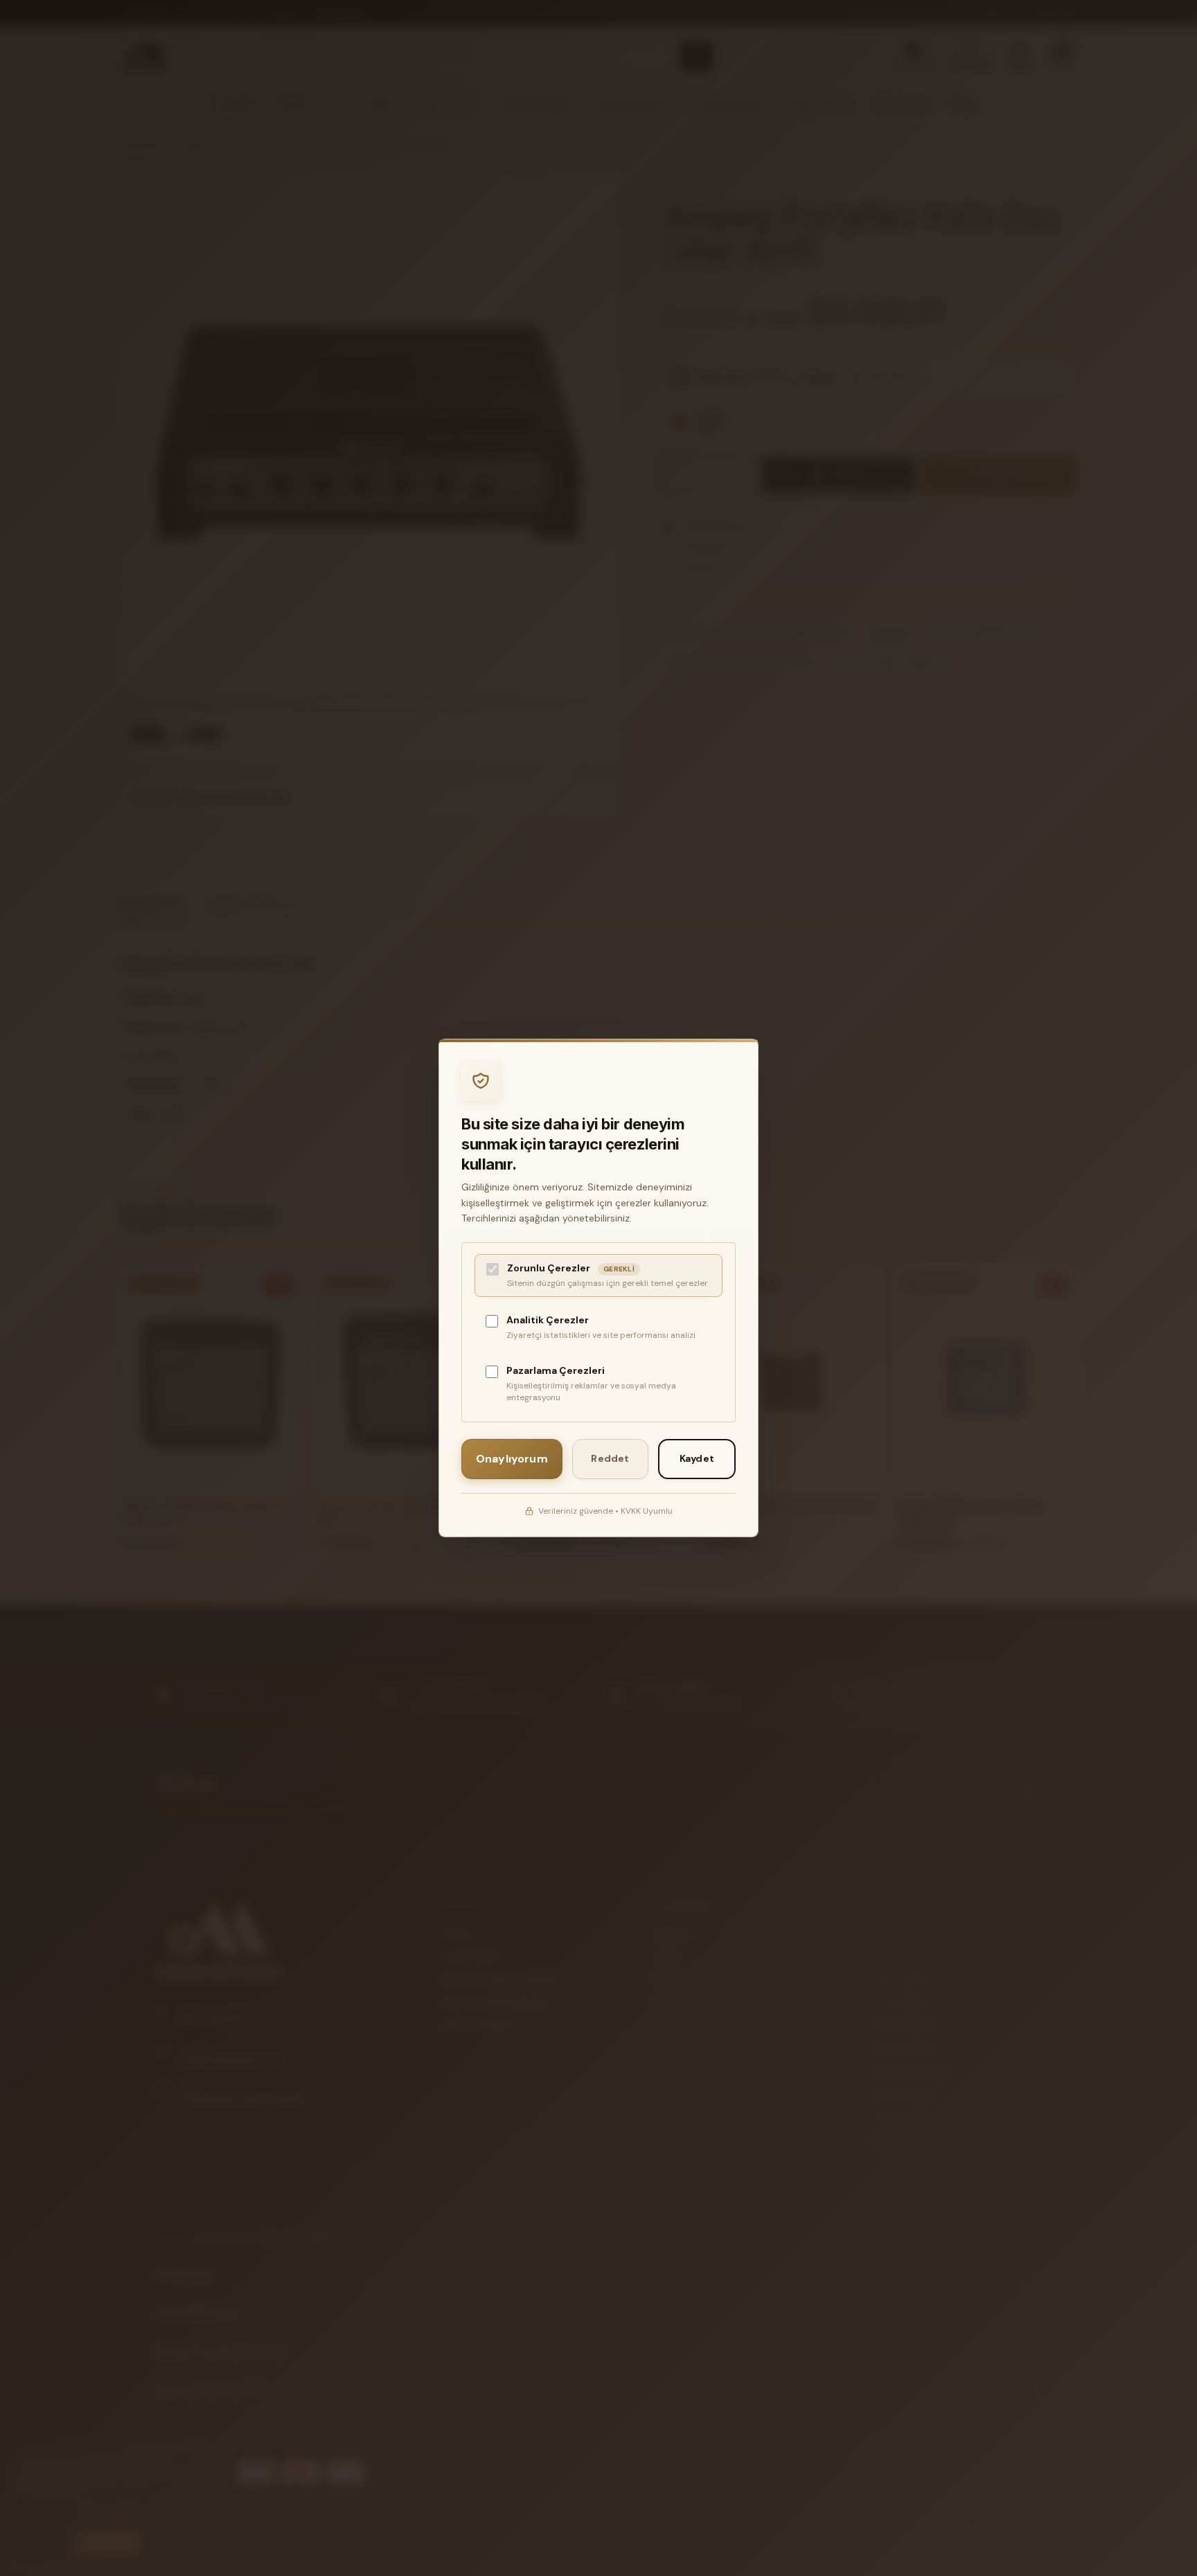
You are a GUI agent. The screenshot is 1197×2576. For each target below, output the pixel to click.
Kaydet (697, 1458)
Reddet (610, 1458)
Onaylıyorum (512, 1459)
